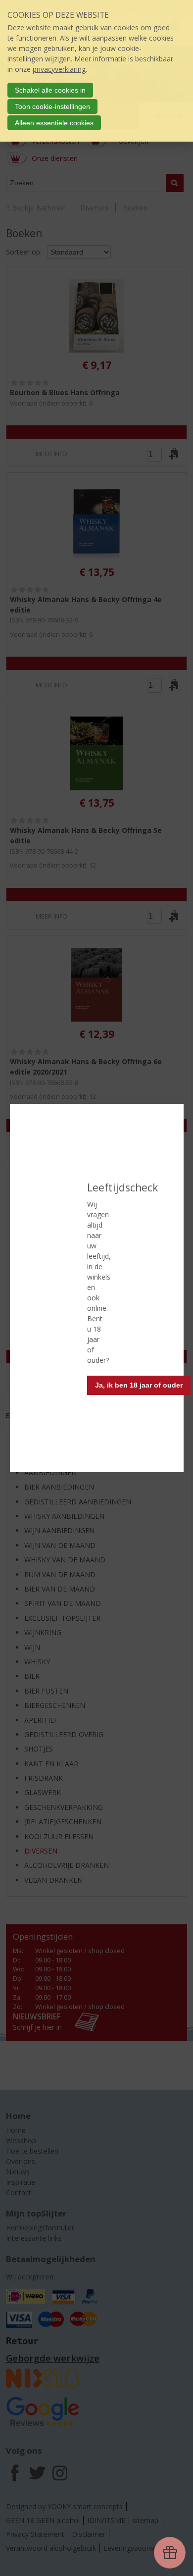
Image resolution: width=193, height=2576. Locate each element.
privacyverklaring (59, 69)
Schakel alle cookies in (50, 90)
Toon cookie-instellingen (52, 106)
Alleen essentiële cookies (54, 123)
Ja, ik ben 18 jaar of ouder (139, 1385)
